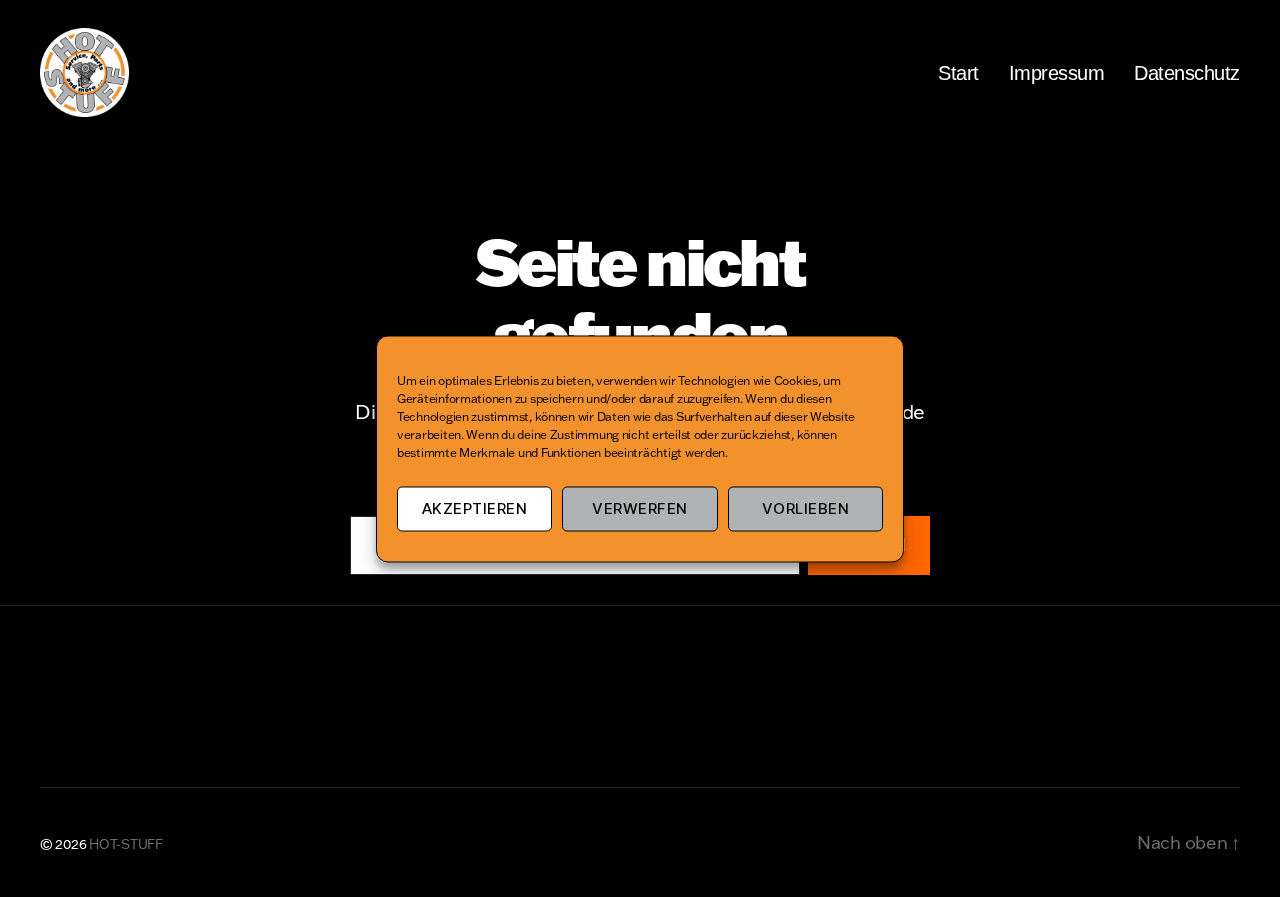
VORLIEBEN (806, 508)
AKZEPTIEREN (475, 508)
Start (958, 73)
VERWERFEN (640, 508)
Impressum (1057, 73)
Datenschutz (1187, 73)
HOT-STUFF (126, 844)
